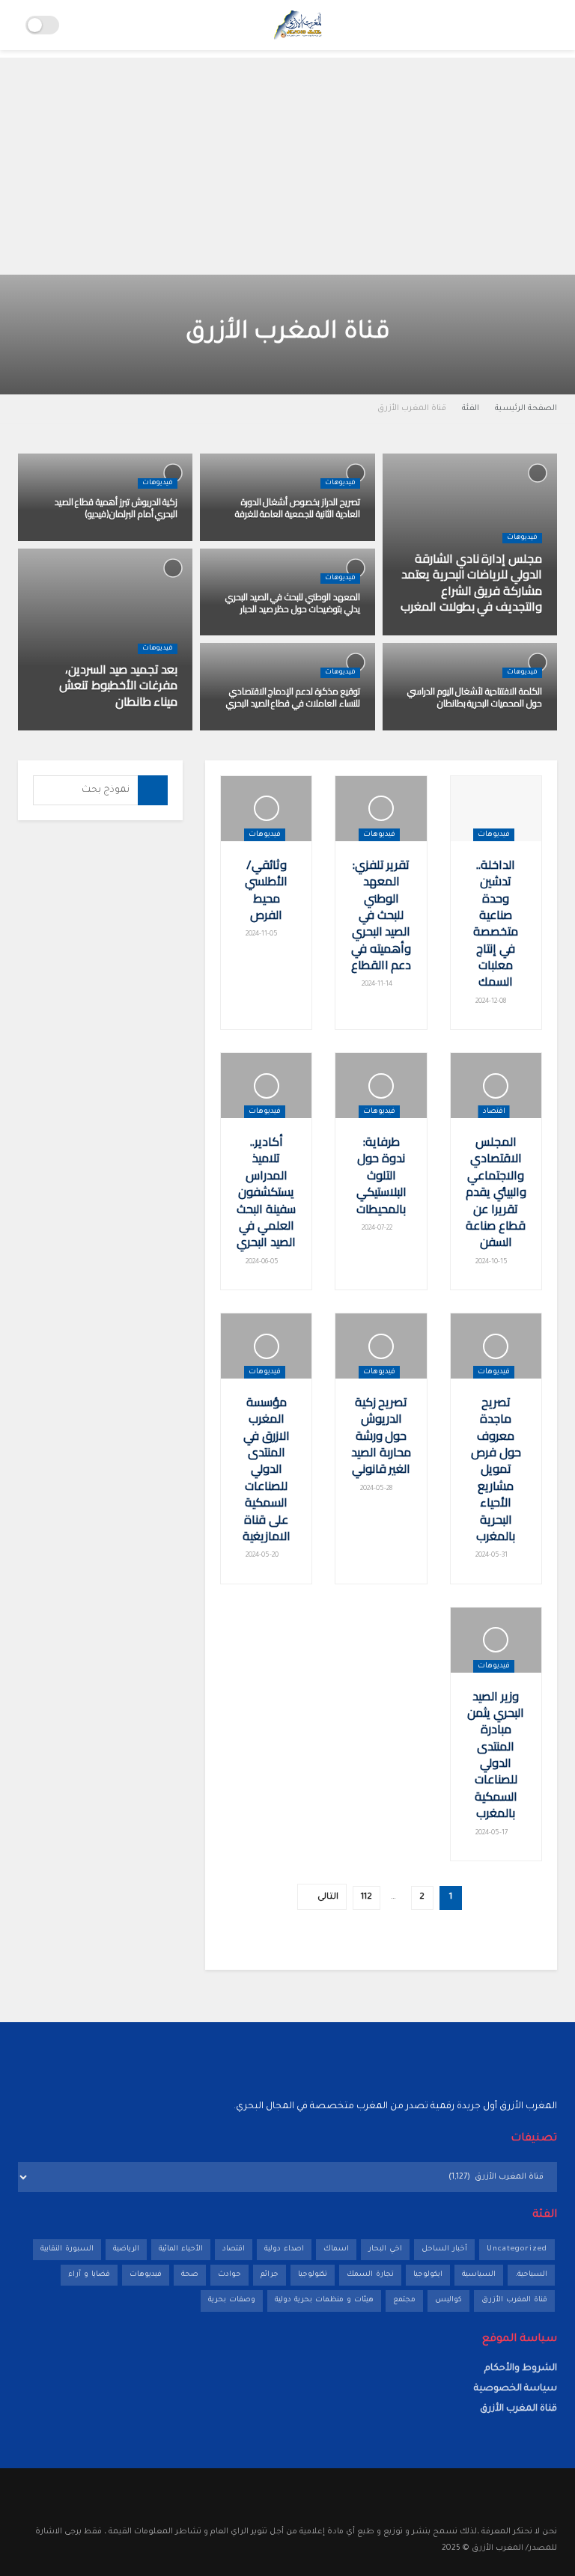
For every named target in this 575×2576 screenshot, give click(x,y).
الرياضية (126, 2249)
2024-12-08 (492, 1002)
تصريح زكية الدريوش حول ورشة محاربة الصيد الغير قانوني (381, 1435)
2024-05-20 (263, 1556)
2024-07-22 (378, 1229)
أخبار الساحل (444, 2249)
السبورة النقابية (67, 2249)
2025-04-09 (335, 635)
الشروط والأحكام (521, 2369)
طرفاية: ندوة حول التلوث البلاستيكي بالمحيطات (381, 1175)
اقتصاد (494, 1112)
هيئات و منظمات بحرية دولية (324, 2300)
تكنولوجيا (313, 2275)
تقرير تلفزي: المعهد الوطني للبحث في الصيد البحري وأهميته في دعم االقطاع (381, 915)
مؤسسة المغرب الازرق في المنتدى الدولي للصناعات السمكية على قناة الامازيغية (267, 1469)
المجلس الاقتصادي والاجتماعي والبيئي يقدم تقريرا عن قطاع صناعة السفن (496, 1191)
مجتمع (404, 2300)
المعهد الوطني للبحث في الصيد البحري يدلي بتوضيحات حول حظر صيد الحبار (293, 603)
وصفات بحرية (232, 2300)
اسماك (336, 2249)
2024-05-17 (492, 1834)
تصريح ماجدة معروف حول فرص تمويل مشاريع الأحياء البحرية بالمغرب (496, 1469)
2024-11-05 (262, 935)
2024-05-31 (492, 1556)
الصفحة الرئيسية (526, 409)
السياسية (479, 2275)
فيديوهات (522, 538)
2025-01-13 (153, 730)
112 (366, 1898)
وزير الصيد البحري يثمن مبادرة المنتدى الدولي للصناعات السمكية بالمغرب (496, 1755)
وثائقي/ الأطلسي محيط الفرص (266, 889)
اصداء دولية (284, 2249)
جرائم (270, 2275)
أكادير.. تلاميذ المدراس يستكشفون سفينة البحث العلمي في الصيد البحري (266, 1191)
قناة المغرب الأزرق (412, 409)
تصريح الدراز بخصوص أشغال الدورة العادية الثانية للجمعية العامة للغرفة (298, 508)
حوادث (229, 2275)
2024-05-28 (377, 1489)
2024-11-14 (378, 985)
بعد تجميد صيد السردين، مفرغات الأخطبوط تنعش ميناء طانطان (118, 685)
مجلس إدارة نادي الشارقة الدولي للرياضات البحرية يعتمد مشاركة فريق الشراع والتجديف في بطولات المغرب (471, 583)
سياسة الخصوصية (515, 2389)
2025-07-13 (518, 635)
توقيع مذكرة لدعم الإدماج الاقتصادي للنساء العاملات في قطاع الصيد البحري (293, 697)
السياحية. (531, 2275)
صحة (190, 2275)
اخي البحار (385, 2249)
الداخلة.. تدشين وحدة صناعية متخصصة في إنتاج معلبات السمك (496, 923)
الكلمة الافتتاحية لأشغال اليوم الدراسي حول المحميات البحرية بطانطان (475, 697)
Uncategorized (517, 2249)
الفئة (471, 409)
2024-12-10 (337, 730)
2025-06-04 (335, 540)
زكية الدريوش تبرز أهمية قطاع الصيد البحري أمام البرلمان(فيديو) (116, 508)
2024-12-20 (518, 730)
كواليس (448, 2300)
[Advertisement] (287, 162)
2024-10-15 (492, 1263)
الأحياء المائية (181, 2249)
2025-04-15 (152, 540)
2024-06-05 (263, 1263)
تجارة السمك (370, 2275)
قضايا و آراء (89, 2275)
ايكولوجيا (428, 2275)
